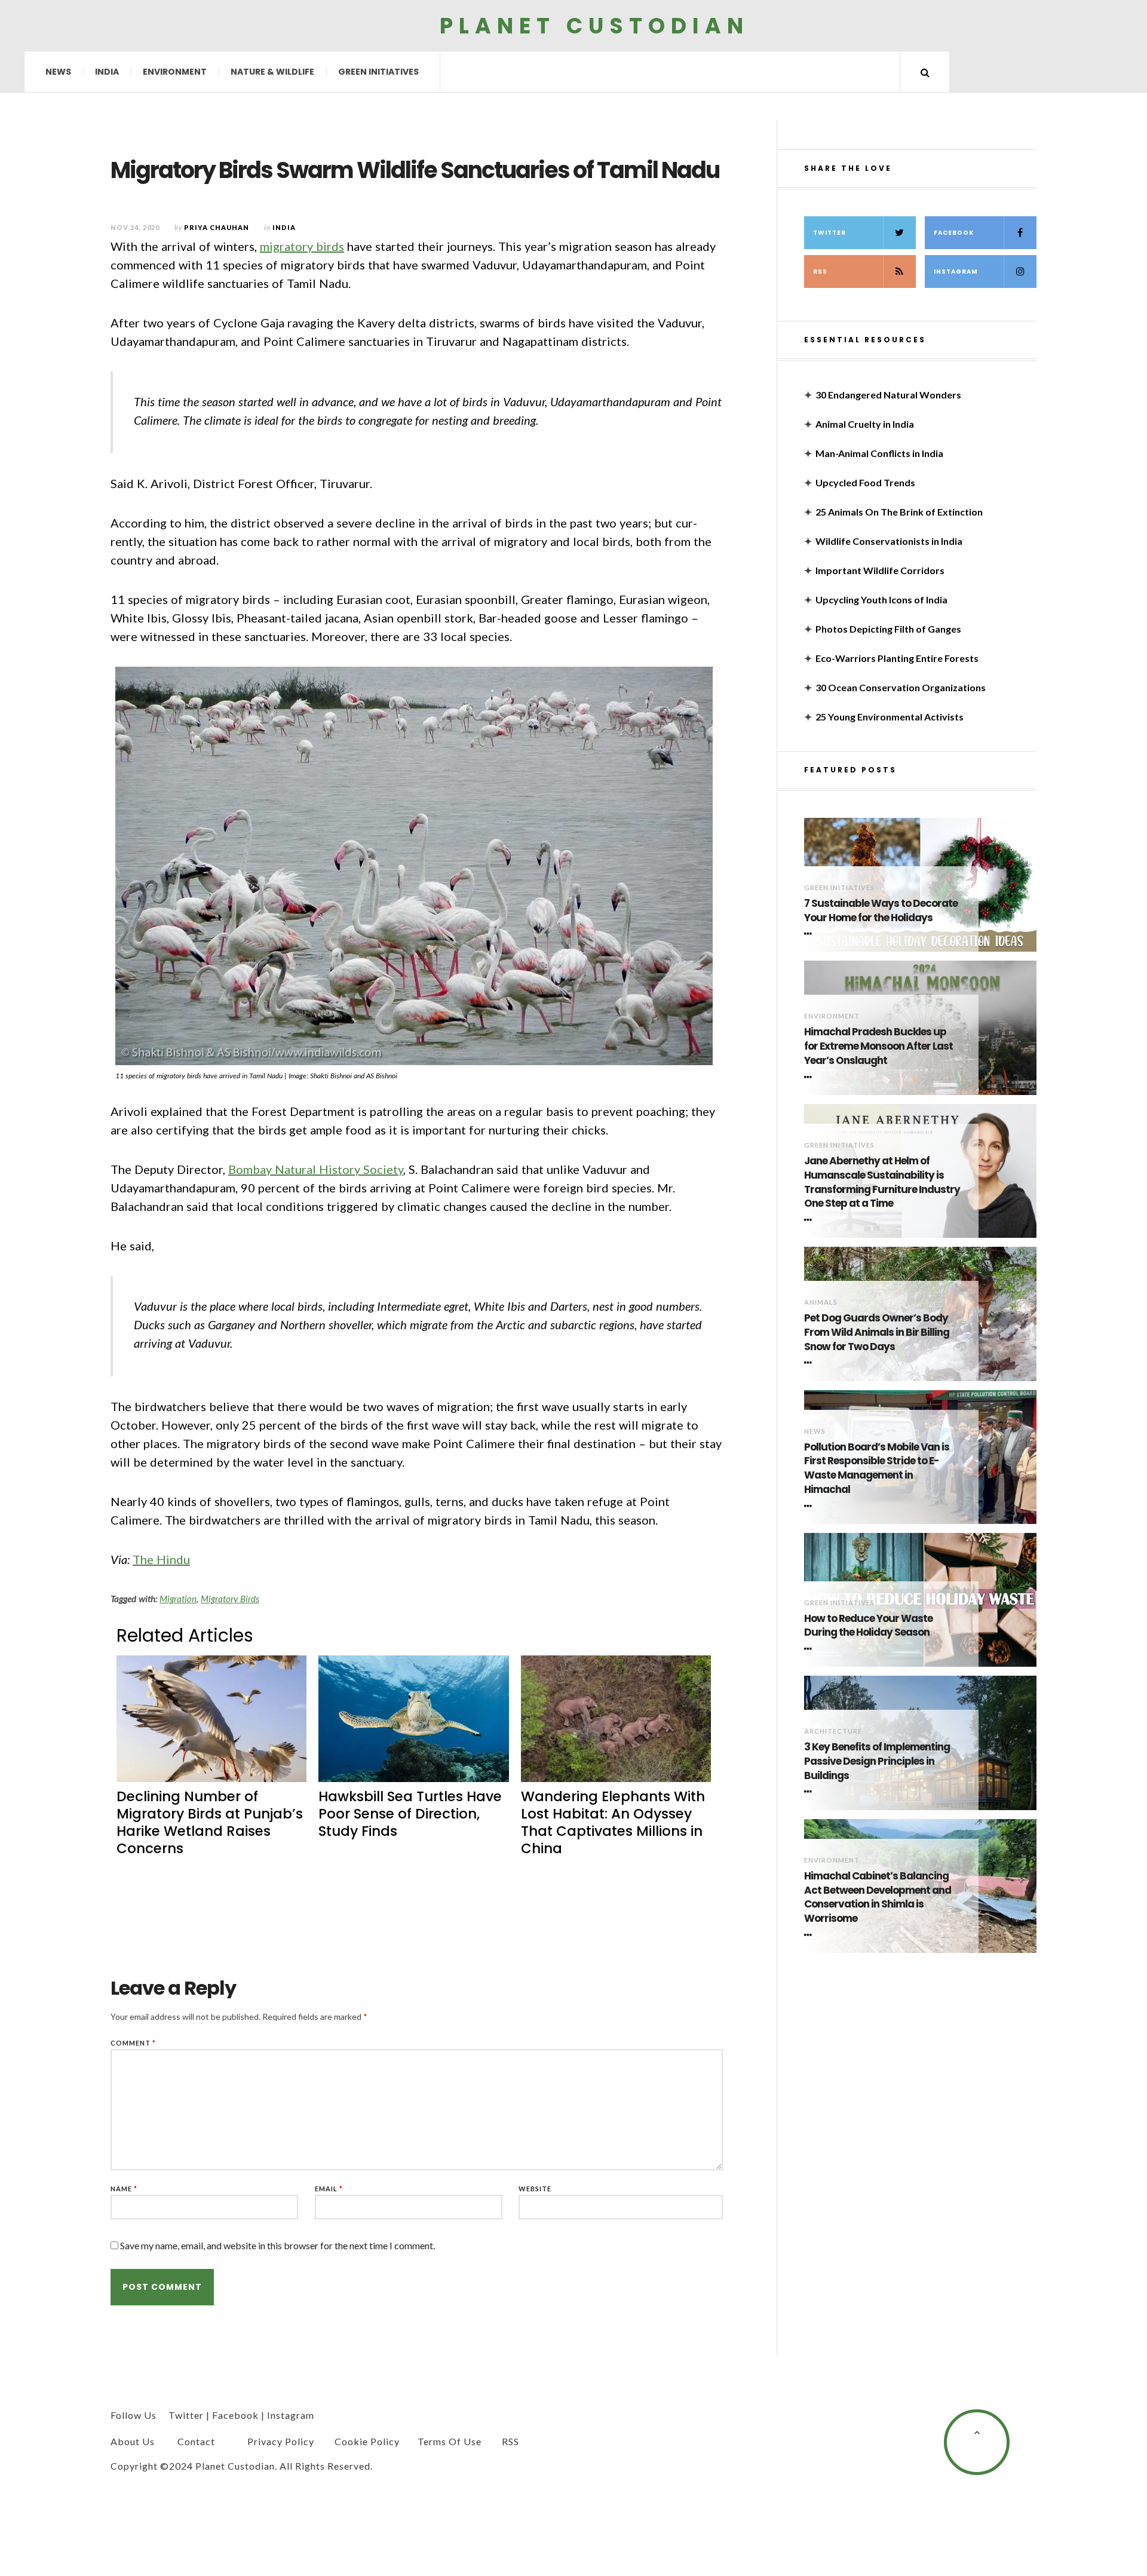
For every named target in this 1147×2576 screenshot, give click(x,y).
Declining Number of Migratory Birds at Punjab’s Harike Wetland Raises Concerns (210, 1822)
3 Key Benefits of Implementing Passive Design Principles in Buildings (877, 1761)
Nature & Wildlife (272, 72)
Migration (178, 1599)
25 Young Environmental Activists (890, 717)
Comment (133, 2043)
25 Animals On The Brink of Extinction (899, 512)
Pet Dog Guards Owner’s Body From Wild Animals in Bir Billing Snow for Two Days (877, 1333)
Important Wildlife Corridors (880, 570)
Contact (196, 2441)
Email (329, 2189)
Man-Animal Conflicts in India (879, 453)
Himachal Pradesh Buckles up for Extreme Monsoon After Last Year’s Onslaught (878, 1046)
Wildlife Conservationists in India (889, 541)
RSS (820, 272)
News (58, 72)
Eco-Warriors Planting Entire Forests (897, 658)
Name (124, 2189)
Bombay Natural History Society (316, 1169)
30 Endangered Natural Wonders (888, 395)
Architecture (833, 1731)
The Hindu (161, 1559)
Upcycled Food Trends (865, 482)
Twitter (829, 233)
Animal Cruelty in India (865, 424)
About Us (133, 2441)
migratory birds (302, 246)
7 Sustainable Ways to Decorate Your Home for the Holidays (881, 911)
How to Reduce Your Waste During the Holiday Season (868, 1626)
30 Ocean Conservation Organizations (901, 687)
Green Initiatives (378, 72)
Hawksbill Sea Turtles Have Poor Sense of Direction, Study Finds (410, 1814)
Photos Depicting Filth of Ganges (888, 629)
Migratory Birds (230, 1599)
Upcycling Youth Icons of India (881, 599)
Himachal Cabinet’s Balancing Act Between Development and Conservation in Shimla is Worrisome (878, 1897)
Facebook (954, 233)
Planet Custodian (594, 25)
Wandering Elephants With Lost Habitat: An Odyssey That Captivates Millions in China (613, 1822)
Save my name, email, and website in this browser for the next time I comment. (277, 2245)
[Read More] (810, 934)
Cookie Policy (367, 2441)
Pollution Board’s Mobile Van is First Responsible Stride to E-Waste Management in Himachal (877, 1468)
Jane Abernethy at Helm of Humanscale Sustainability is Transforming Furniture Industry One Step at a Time (882, 1182)
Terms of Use (450, 2441)
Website (535, 2189)
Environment (175, 72)
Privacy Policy (281, 2441)
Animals (821, 1302)
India (107, 72)
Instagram (956, 272)
